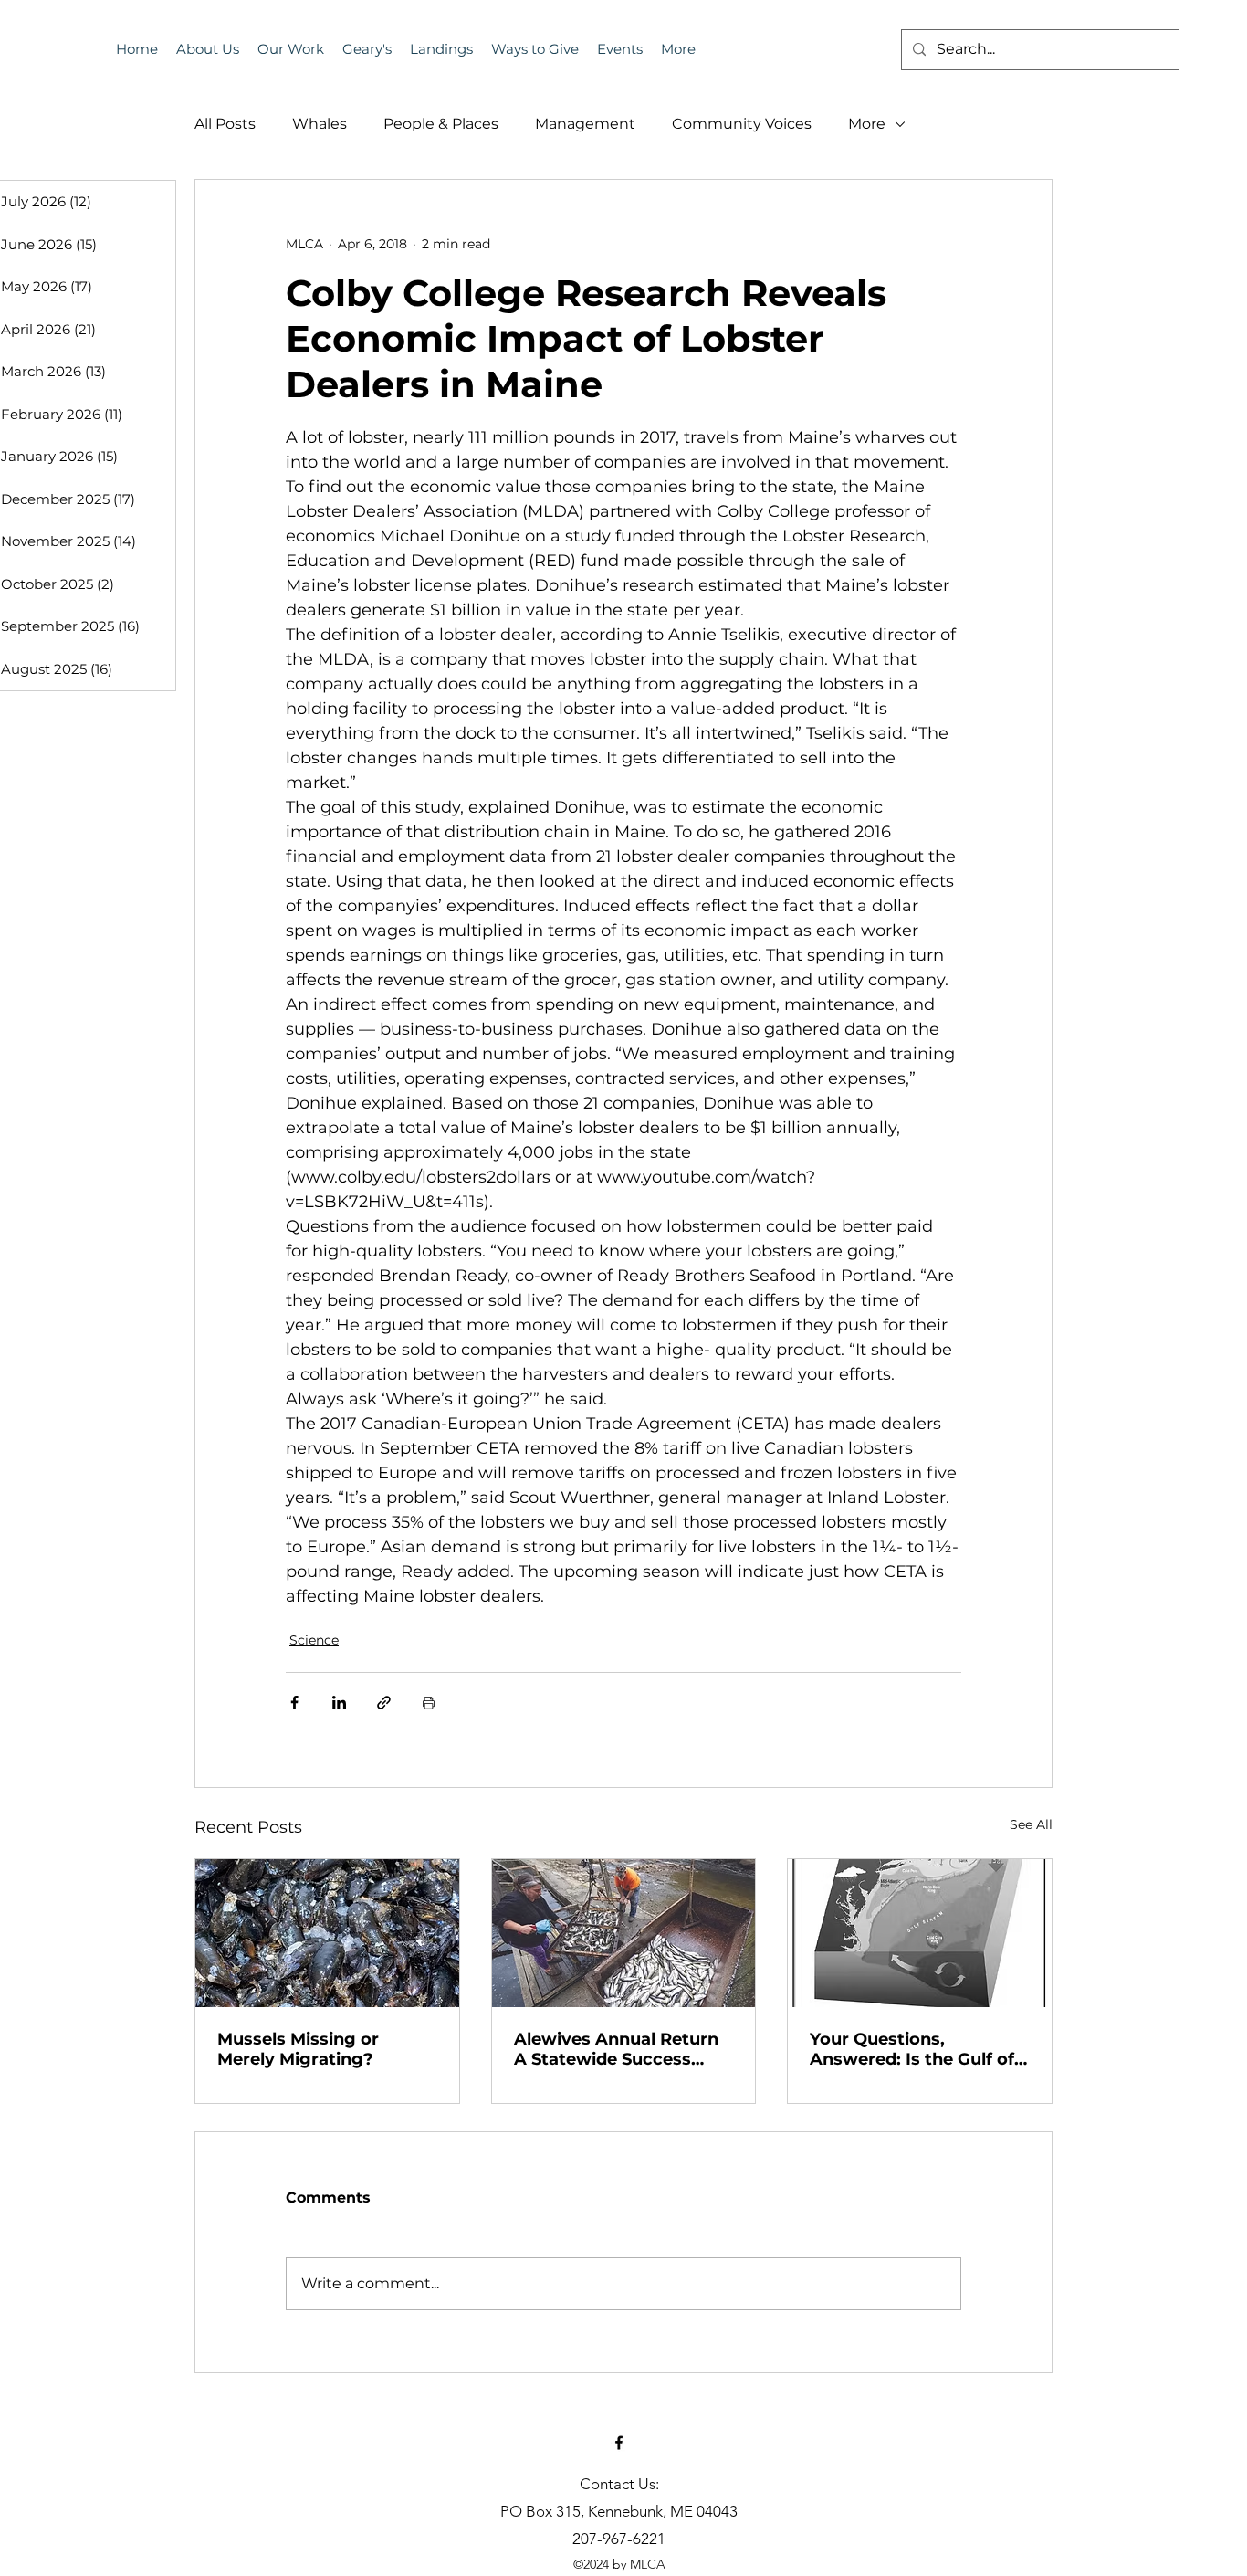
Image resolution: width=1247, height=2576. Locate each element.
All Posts (225, 124)
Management (585, 124)
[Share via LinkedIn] (339, 1703)
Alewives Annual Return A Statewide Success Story (616, 2049)
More (867, 124)
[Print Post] (429, 1703)
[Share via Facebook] (294, 1703)
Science (314, 1640)
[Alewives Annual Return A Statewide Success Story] (624, 1933)
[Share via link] (384, 1703)
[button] (620, 49)
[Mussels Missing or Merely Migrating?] (327, 1933)
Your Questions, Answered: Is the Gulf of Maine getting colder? (912, 2049)
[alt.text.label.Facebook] (619, 2443)
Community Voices (742, 124)
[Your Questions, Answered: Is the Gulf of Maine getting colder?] (920, 1933)
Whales (320, 124)
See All (1031, 1824)
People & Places (441, 124)
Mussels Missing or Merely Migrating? (298, 2049)
